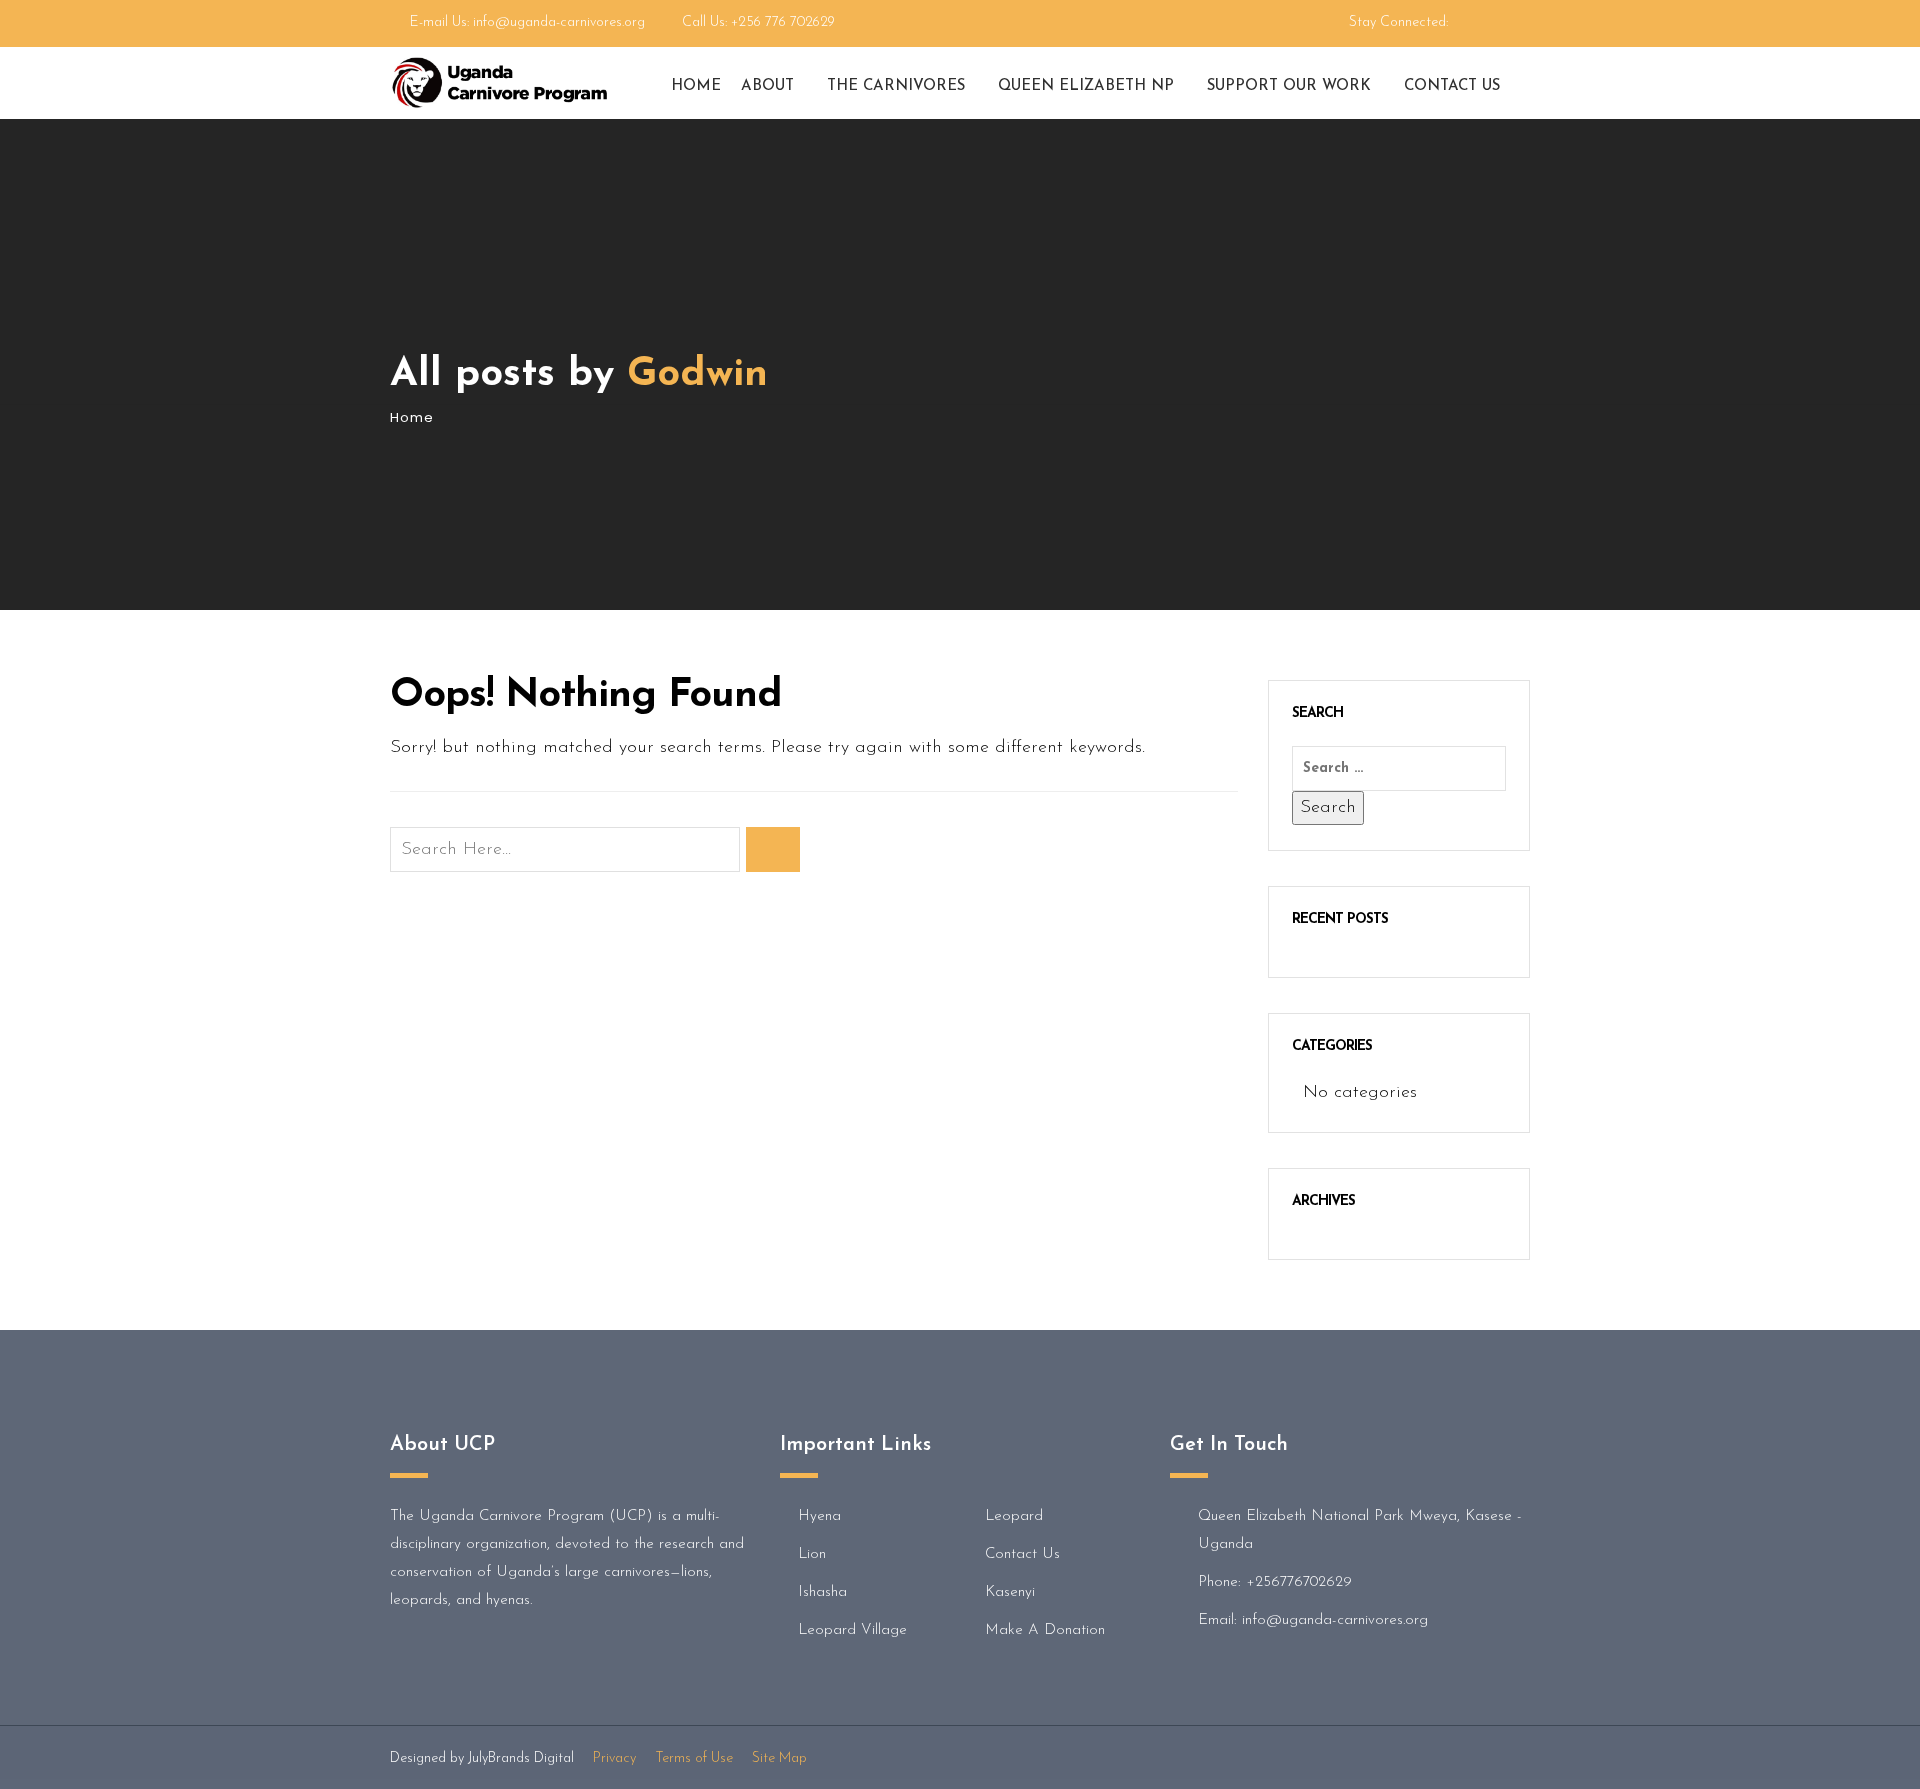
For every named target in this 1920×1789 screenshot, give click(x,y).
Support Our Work (1289, 86)
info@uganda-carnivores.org (559, 22)
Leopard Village (852, 1630)
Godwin (697, 375)
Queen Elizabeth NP (1086, 86)
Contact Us (1452, 86)
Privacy (614, 1758)
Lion (812, 1554)
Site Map (779, 1758)
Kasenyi (1010, 1592)
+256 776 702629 (783, 22)
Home (696, 86)
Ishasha (822, 1592)
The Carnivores (896, 86)
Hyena (819, 1516)
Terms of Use (694, 1758)
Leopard (1014, 1516)
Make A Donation (1045, 1630)
